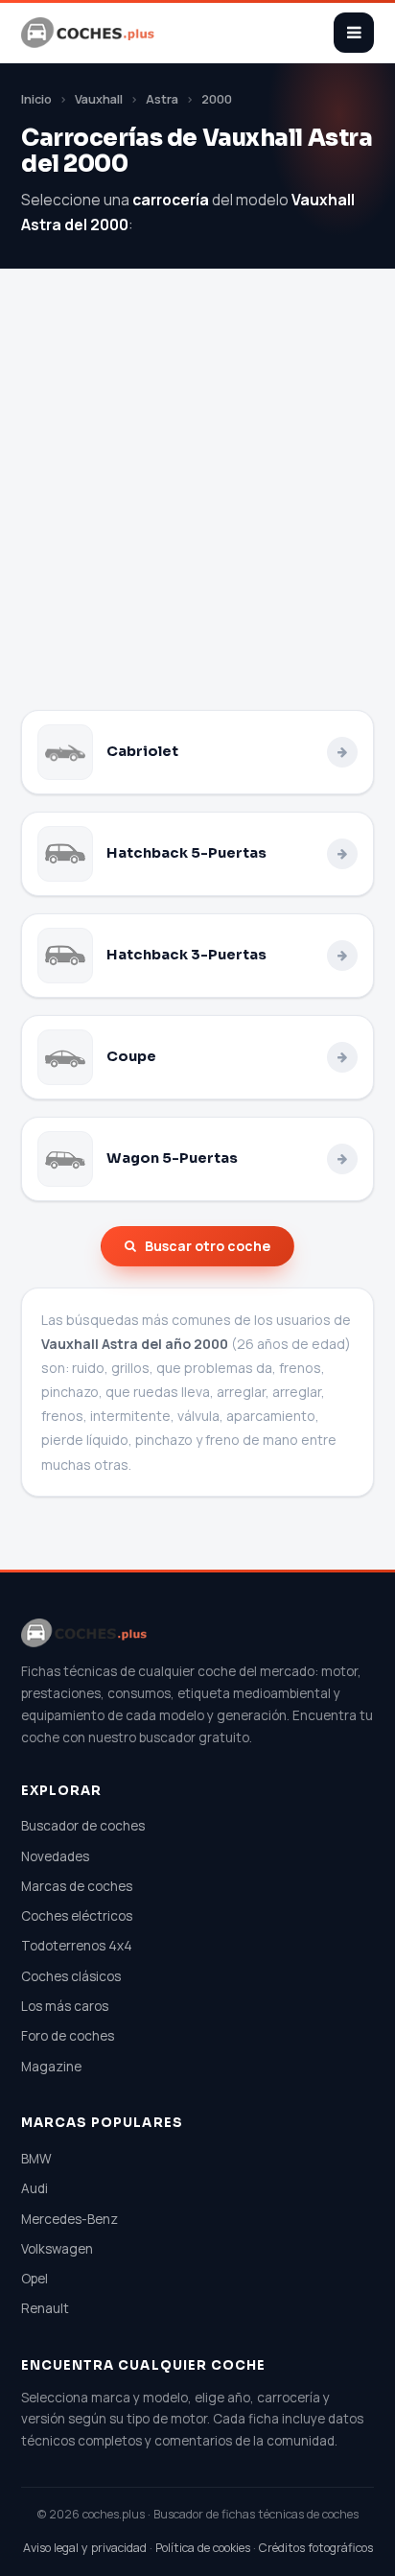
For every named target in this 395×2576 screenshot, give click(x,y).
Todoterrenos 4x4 (77, 1946)
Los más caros (65, 2006)
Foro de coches (68, 2036)
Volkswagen (57, 2249)
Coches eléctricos (77, 1916)
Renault (45, 2308)
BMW (36, 2159)
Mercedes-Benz (70, 2219)
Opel (35, 2279)
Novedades (55, 1856)
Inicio (36, 99)
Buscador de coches (83, 1826)
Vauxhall (99, 99)
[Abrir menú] (354, 33)
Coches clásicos (71, 1976)
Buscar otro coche (208, 1246)
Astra (162, 99)
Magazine (51, 2067)
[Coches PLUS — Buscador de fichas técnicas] (89, 33)
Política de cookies (203, 2548)
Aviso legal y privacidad (85, 2548)
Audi (35, 2188)
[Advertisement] (197, 503)
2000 (217, 99)
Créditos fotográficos (316, 2548)
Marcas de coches (77, 1886)
